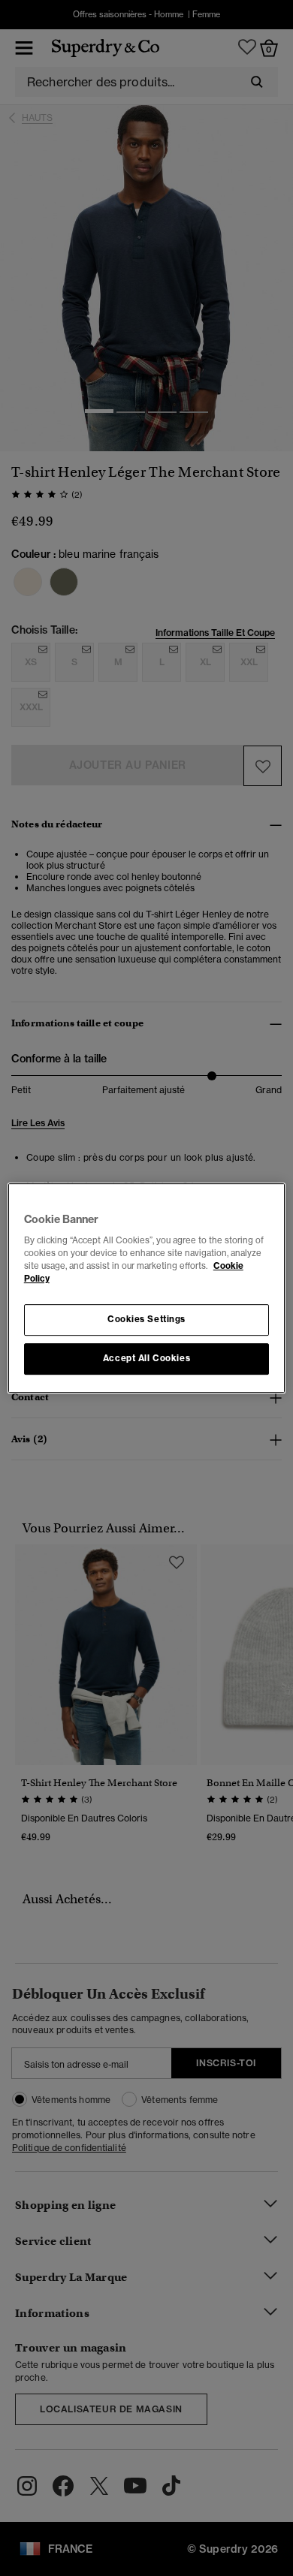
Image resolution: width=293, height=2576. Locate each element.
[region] (147, 1288)
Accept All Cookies (146, 1358)
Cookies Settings (146, 1320)
